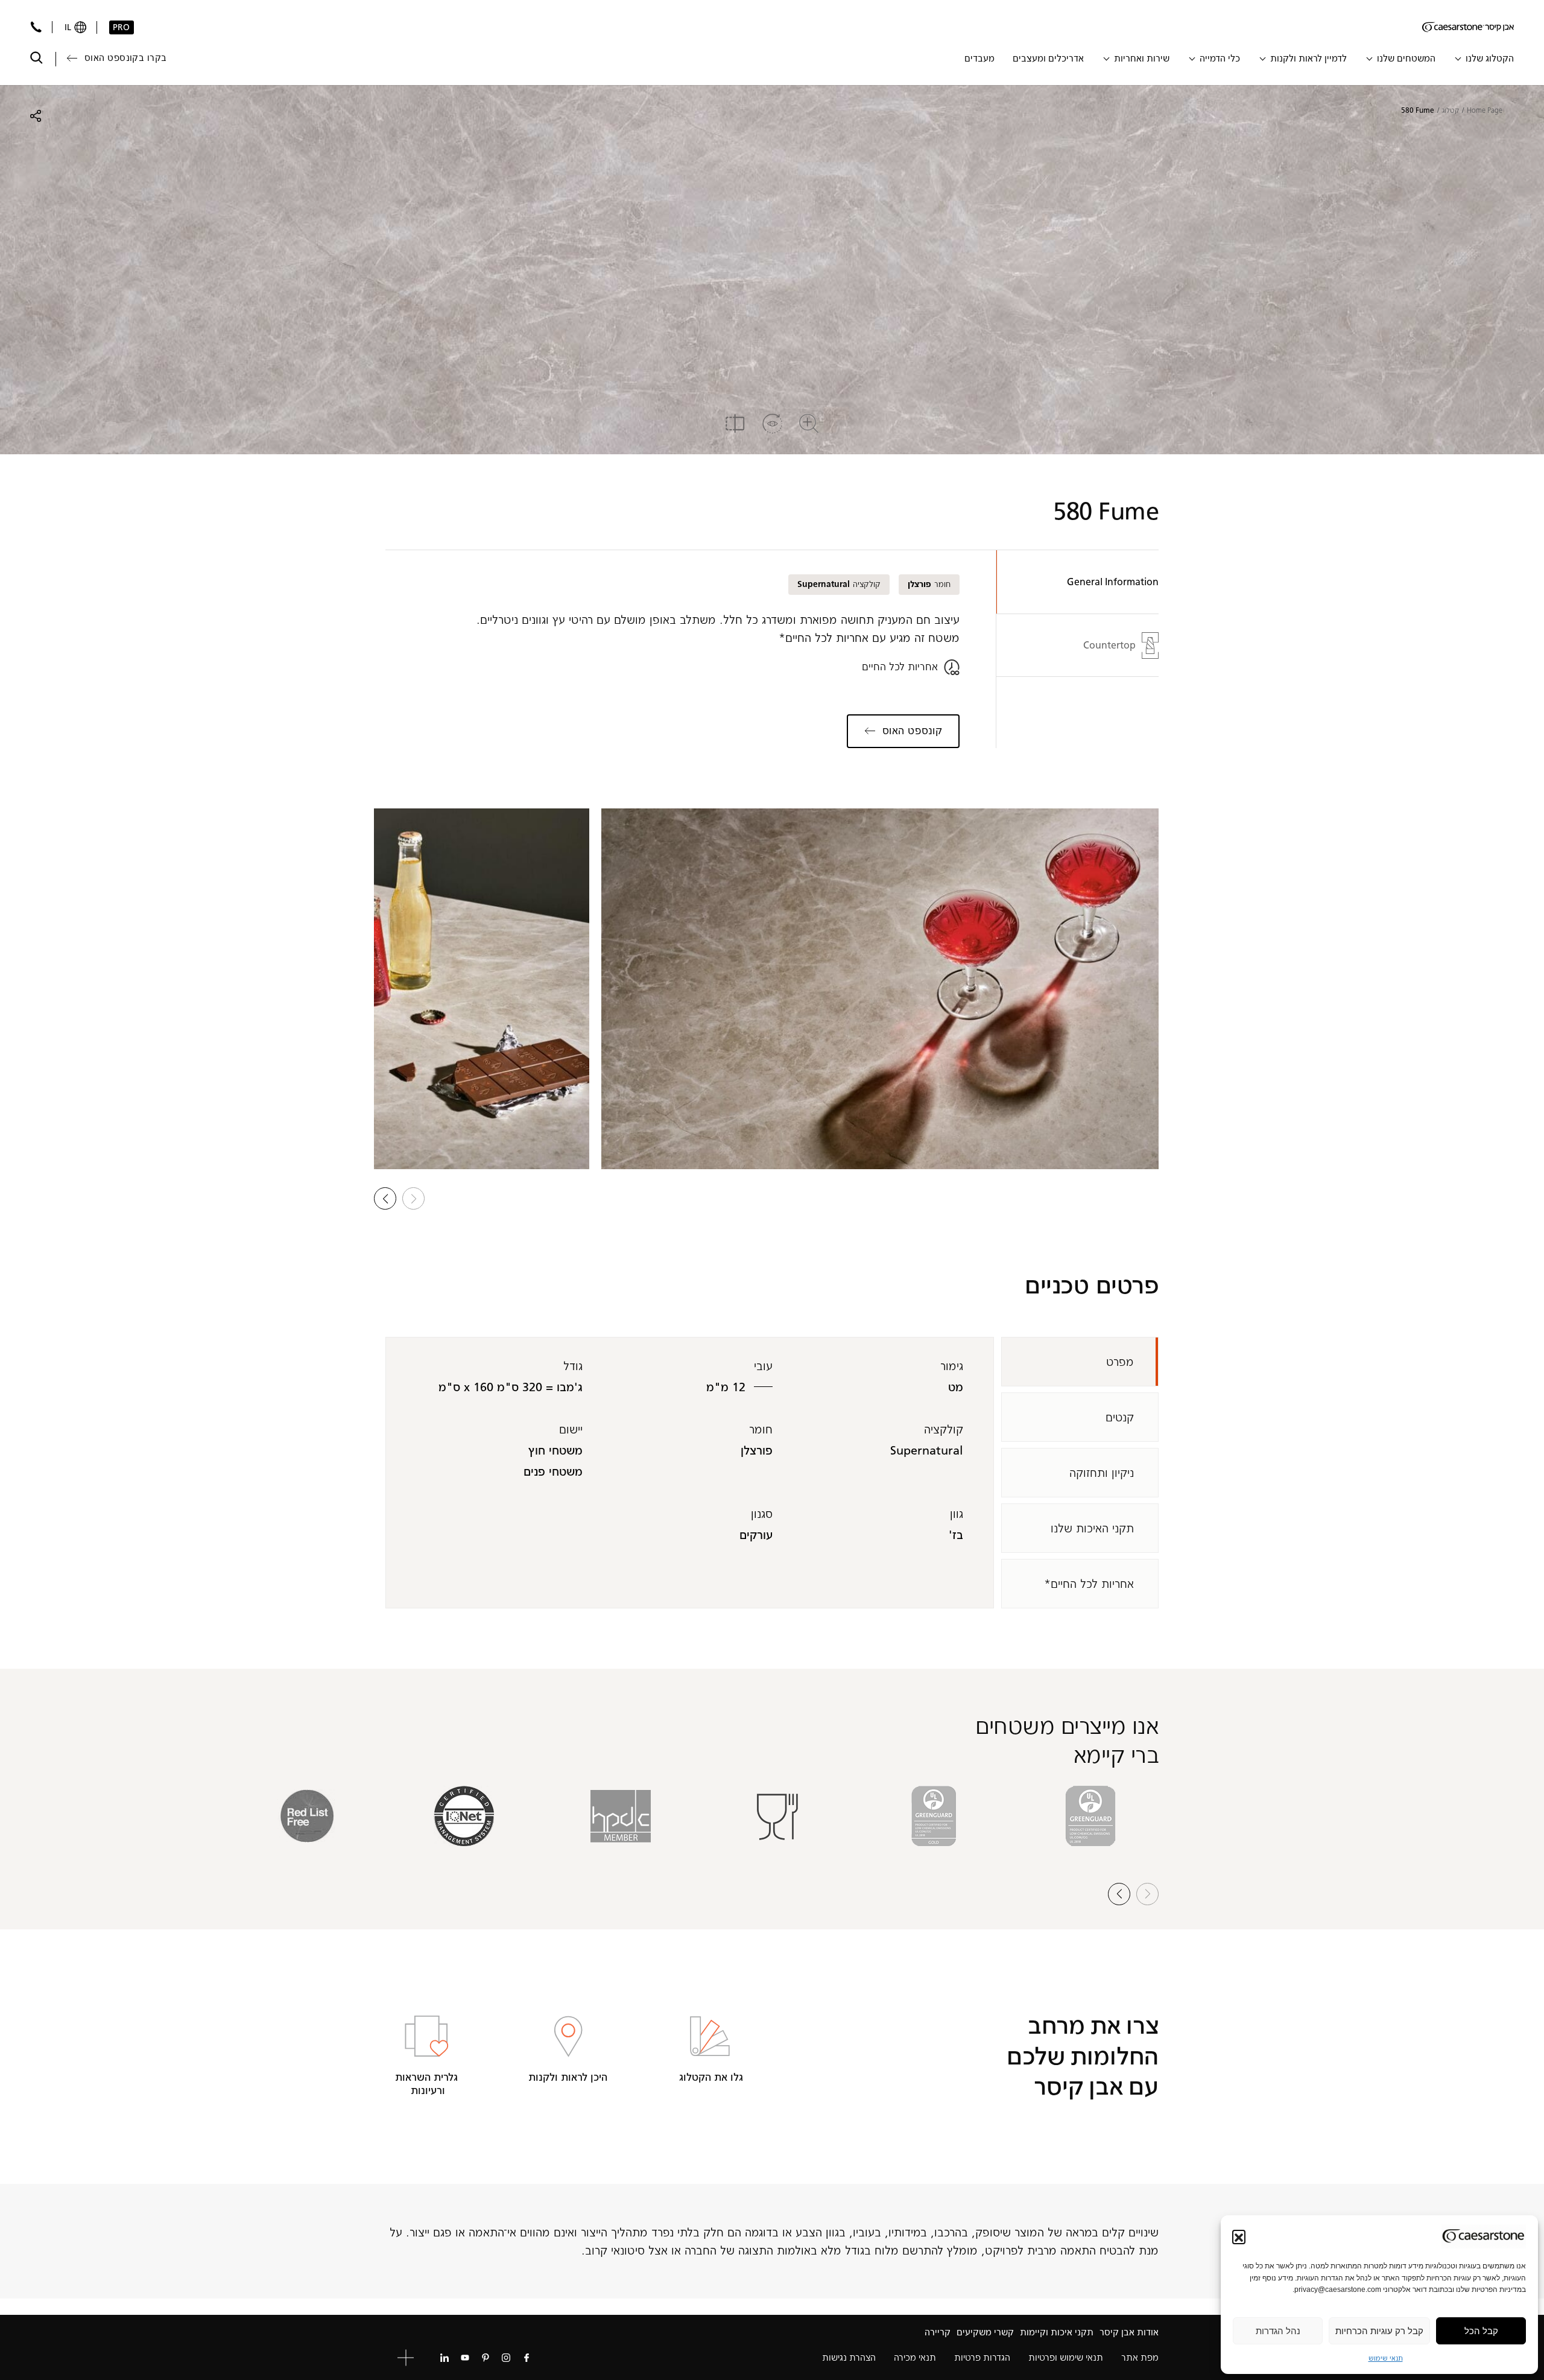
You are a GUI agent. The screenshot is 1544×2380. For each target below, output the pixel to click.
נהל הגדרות (1278, 2331)
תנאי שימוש (1386, 2358)
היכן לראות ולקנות (568, 2077)
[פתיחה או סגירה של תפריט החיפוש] (36, 58)
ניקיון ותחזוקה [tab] (1102, 1473)
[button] (1239, 2236)
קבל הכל (1481, 2331)
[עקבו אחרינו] (527, 2358)
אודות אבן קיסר (1129, 2332)
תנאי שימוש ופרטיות (1066, 2357)
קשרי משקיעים (985, 2332)
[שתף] (36, 116)
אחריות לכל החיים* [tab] (1089, 1584)
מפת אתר (1140, 2357)
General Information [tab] (1113, 582)
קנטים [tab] (1120, 1417)
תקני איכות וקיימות (1057, 2332)
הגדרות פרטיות (982, 2357)
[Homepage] (1468, 27)
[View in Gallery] (880, 989)
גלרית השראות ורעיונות (426, 2084)
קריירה (938, 2332)
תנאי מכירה (915, 2357)
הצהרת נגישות (849, 2357)
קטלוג (1451, 110)
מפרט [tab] (1120, 1362)
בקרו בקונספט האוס (126, 58)
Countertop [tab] (1109, 645)
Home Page (1485, 110)
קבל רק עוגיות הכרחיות (1379, 2331)
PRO (121, 27)
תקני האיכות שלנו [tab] (1092, 1528)
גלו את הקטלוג (710, 2077)
